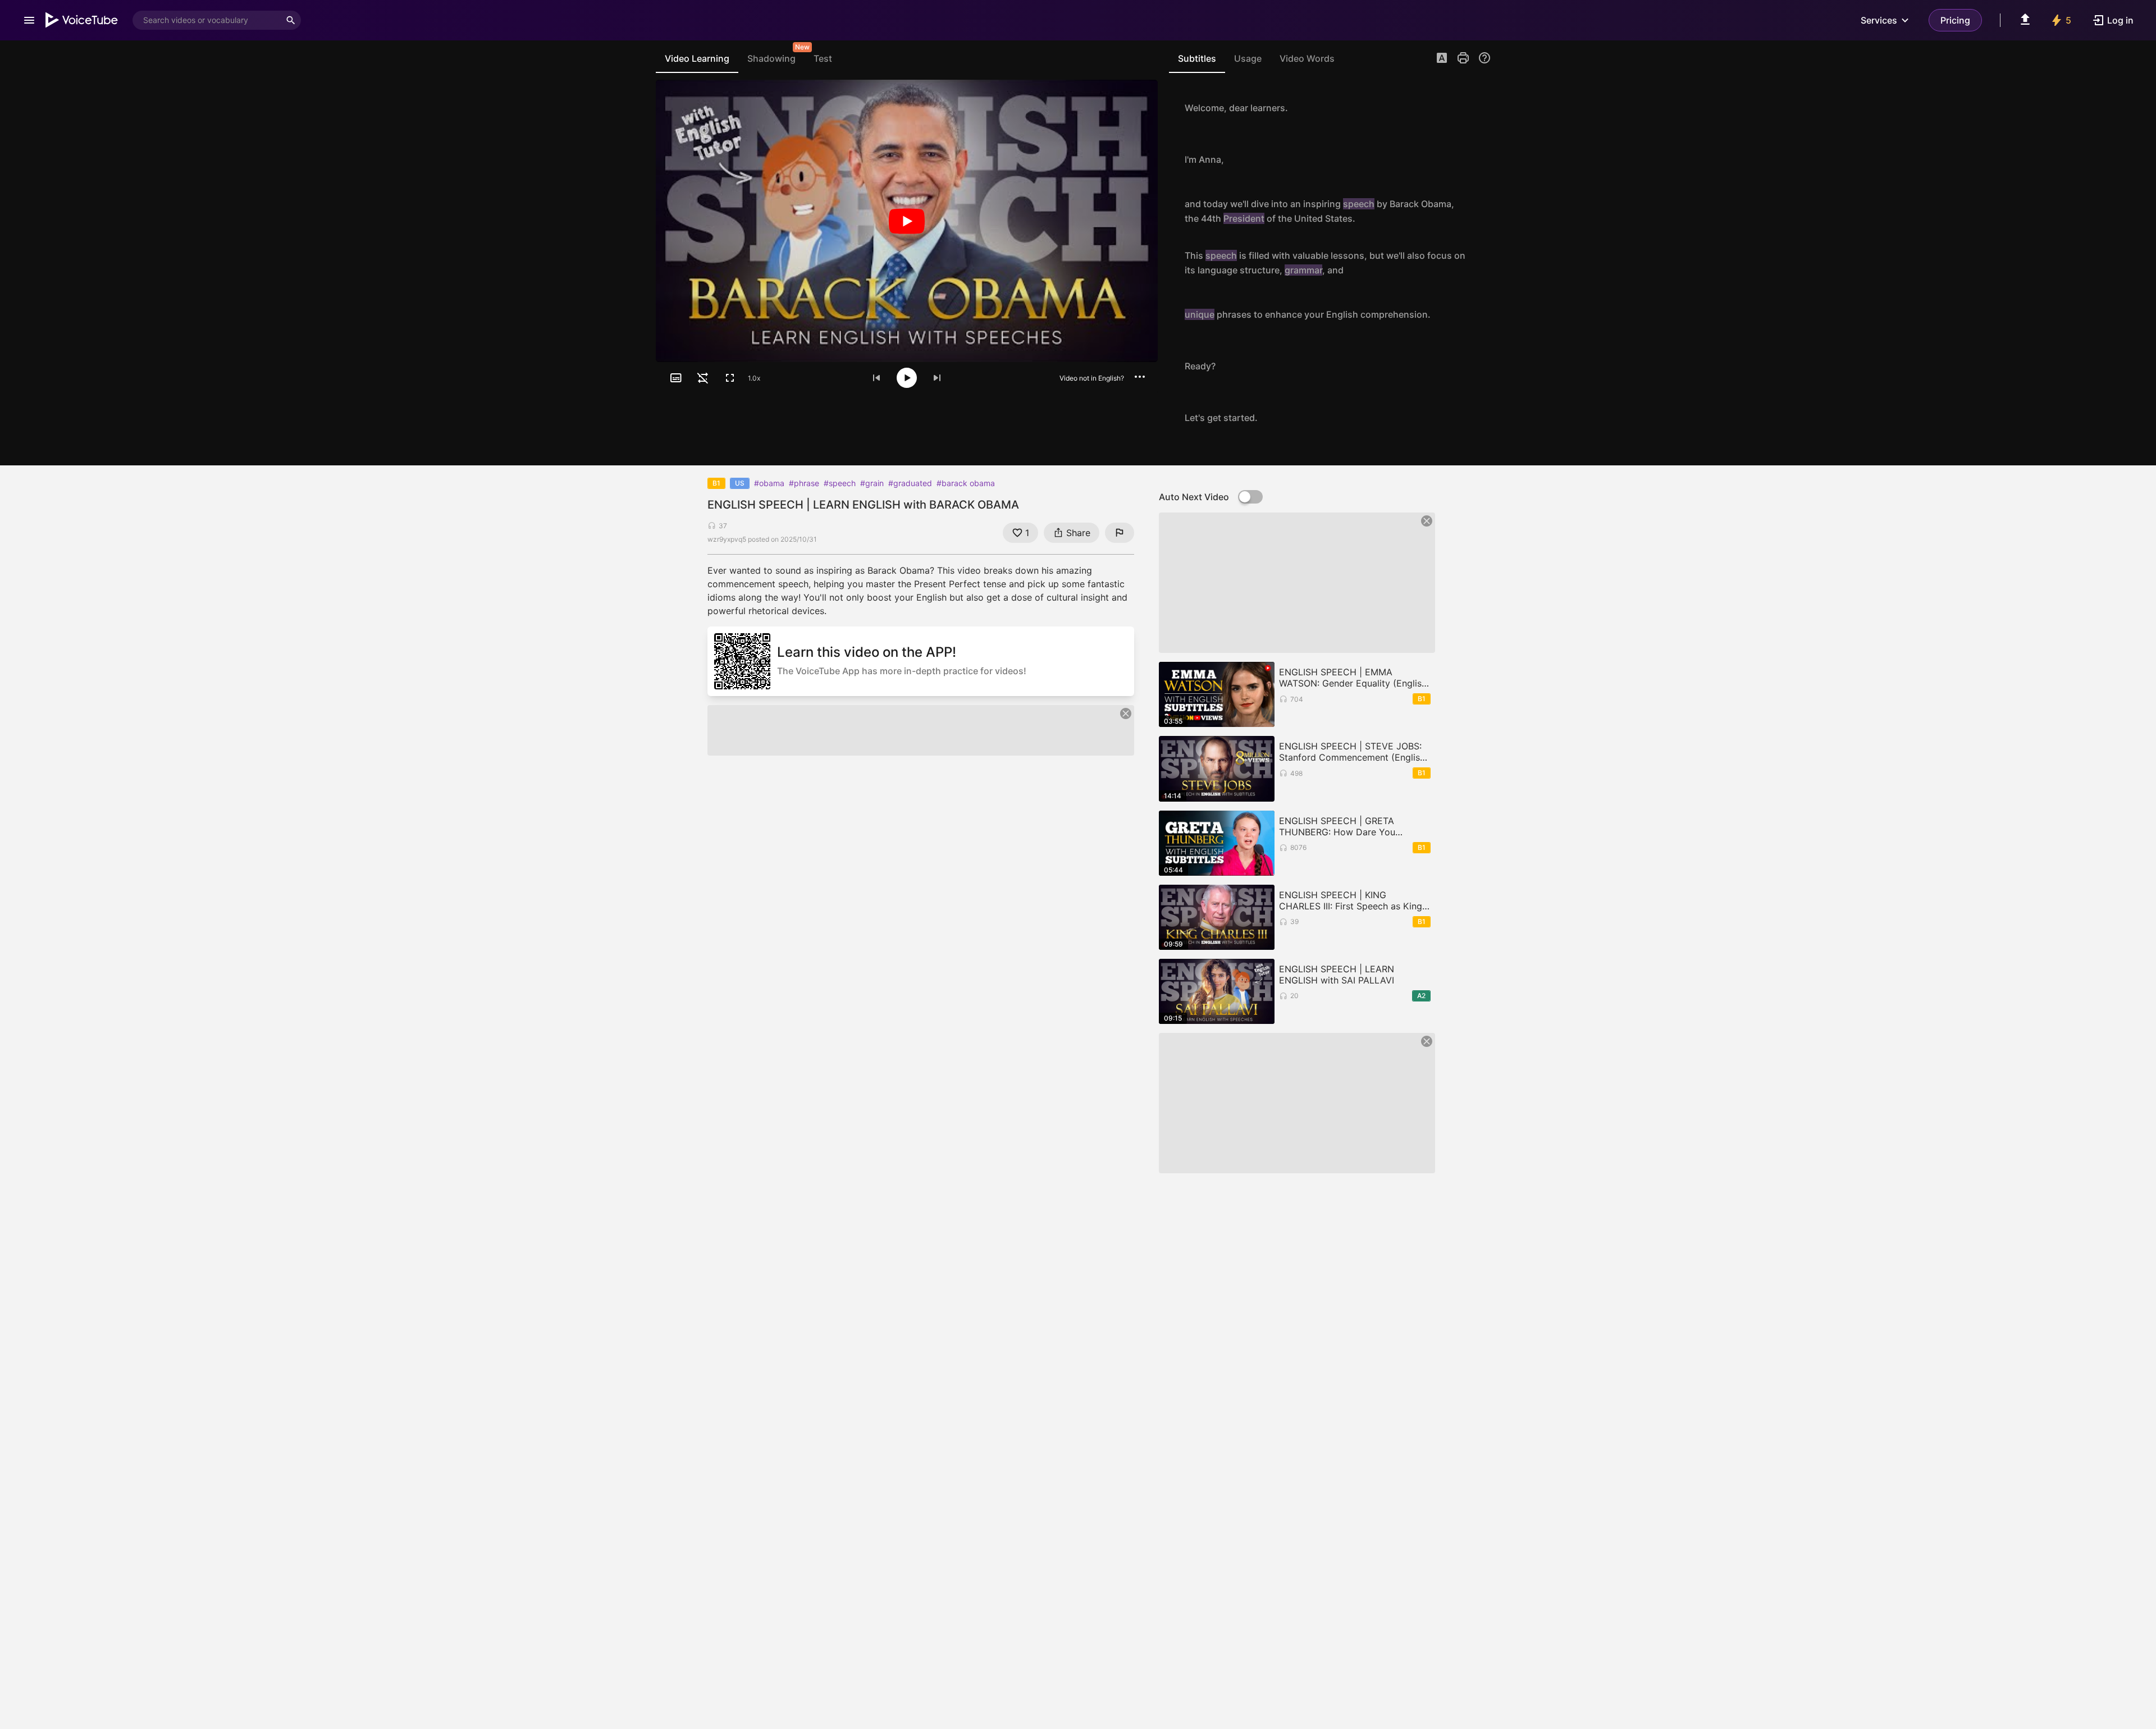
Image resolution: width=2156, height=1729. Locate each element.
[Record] (1479, 108)
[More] (1140, 377)
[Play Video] (907, 221)
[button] (1442, 59)
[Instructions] (1484, 58)
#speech (840, 483)
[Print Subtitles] (1463, 58)
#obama (769, 483)
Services (1879, 20)
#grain (872, 483)
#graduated (910, 483)
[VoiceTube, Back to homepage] (82, 20)
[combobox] (207, 20)
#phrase (804, 483)
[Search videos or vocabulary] (291, 20)
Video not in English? (1092, 378)
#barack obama (966, 483)
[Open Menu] (29, 20)
